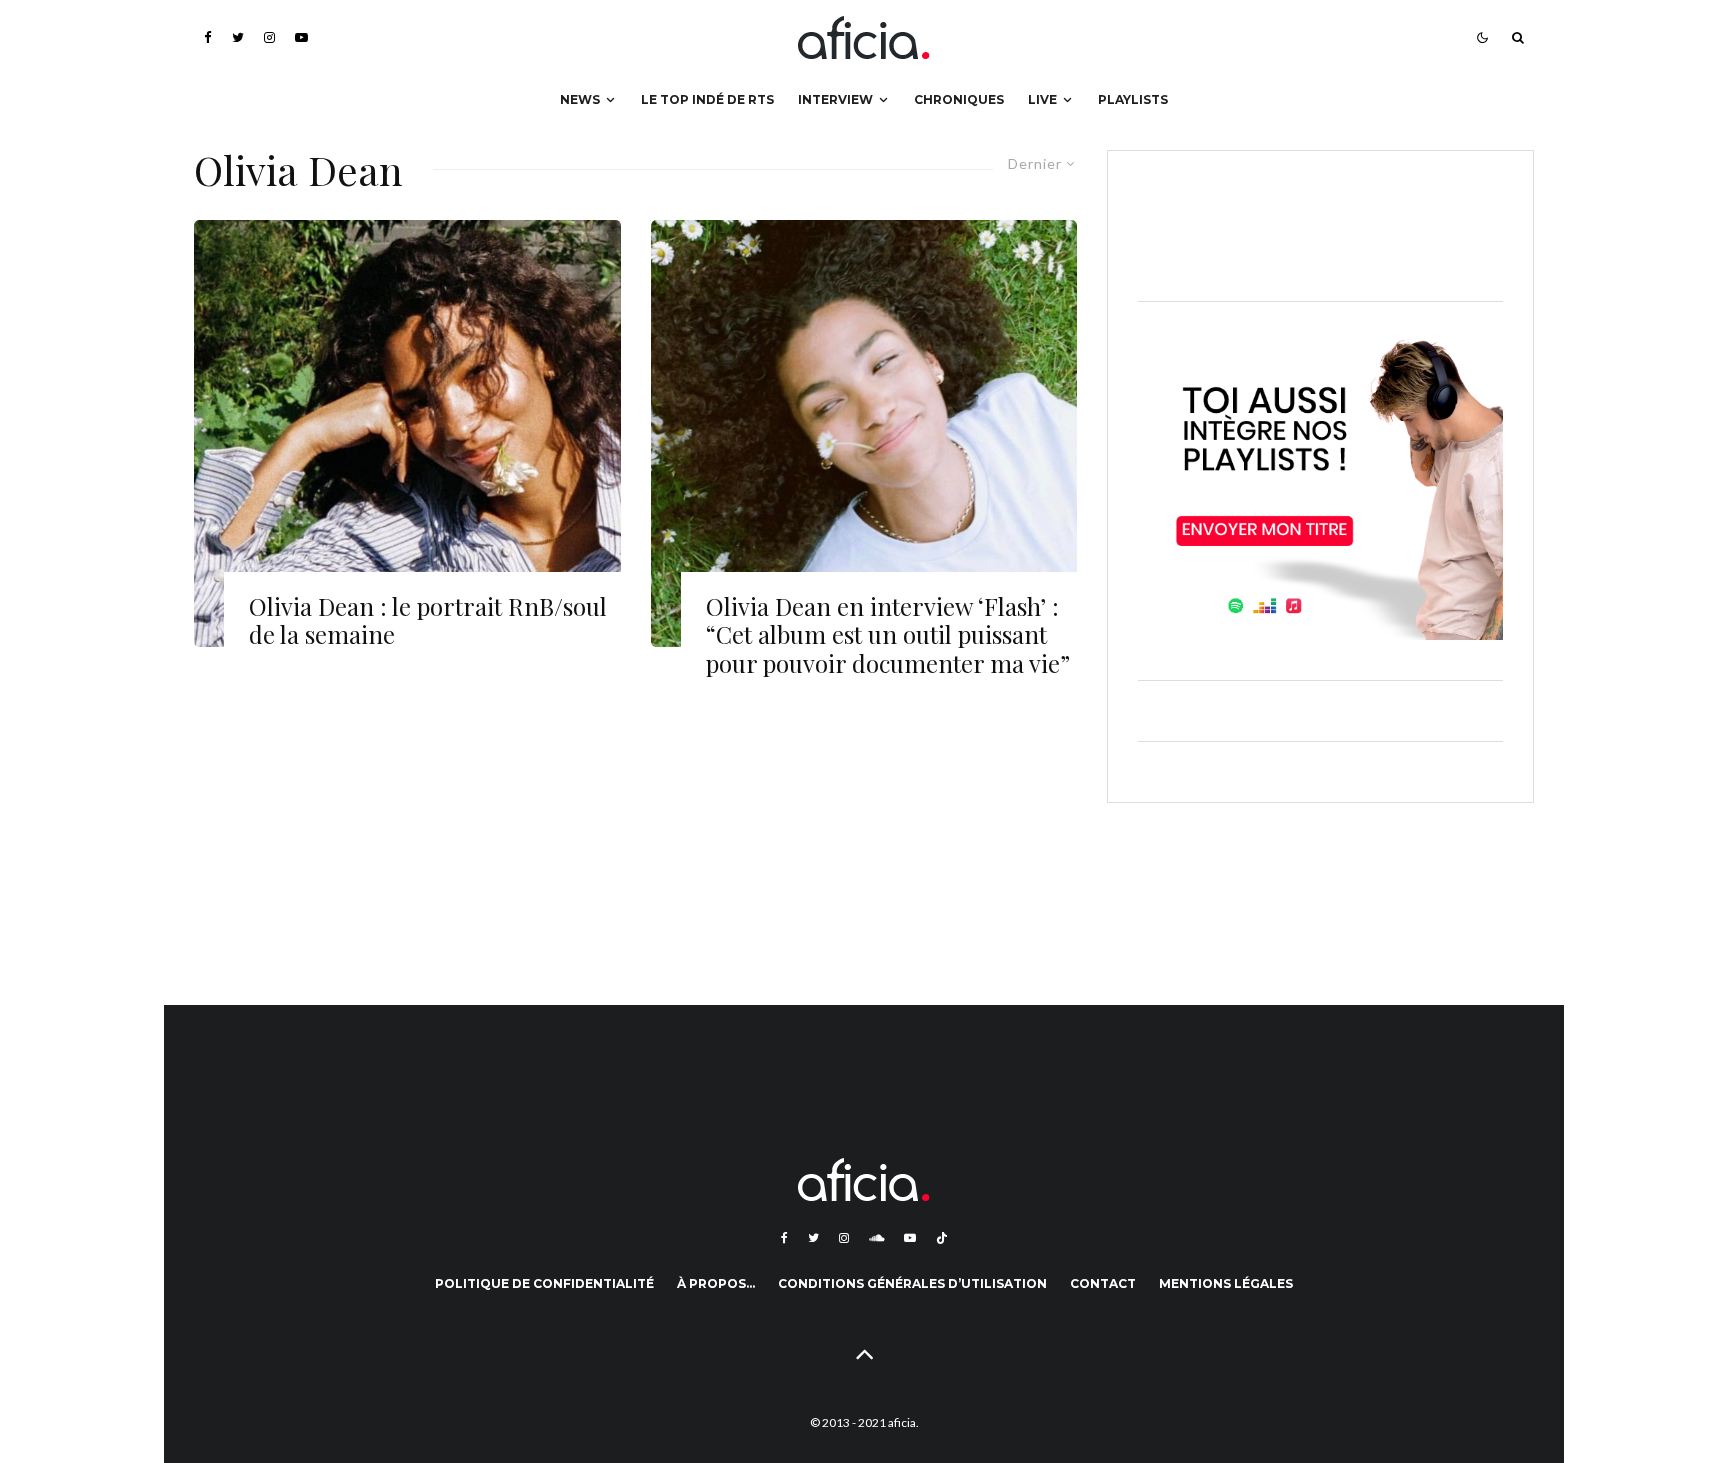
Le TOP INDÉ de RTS (707, 99)
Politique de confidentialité (544, 1283)
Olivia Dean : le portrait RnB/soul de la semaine (428, 621)
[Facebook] (208, 37)
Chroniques (959, 99)
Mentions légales (1226, 1283)
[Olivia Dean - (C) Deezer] (407, 433)
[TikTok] (942, 1238)
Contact (1103, 1283)
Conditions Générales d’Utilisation (912, 1283)
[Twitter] (238, 37)
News (580, 99)
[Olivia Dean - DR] (864, 433)
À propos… (716, 1283)
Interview (835, 99)
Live (1042, 99)
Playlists (1133, 99)
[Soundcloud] (876, 1238)
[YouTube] (301, 37)
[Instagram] (269, 37)
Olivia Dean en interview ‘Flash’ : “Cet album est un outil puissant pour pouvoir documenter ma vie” (888, 635)
